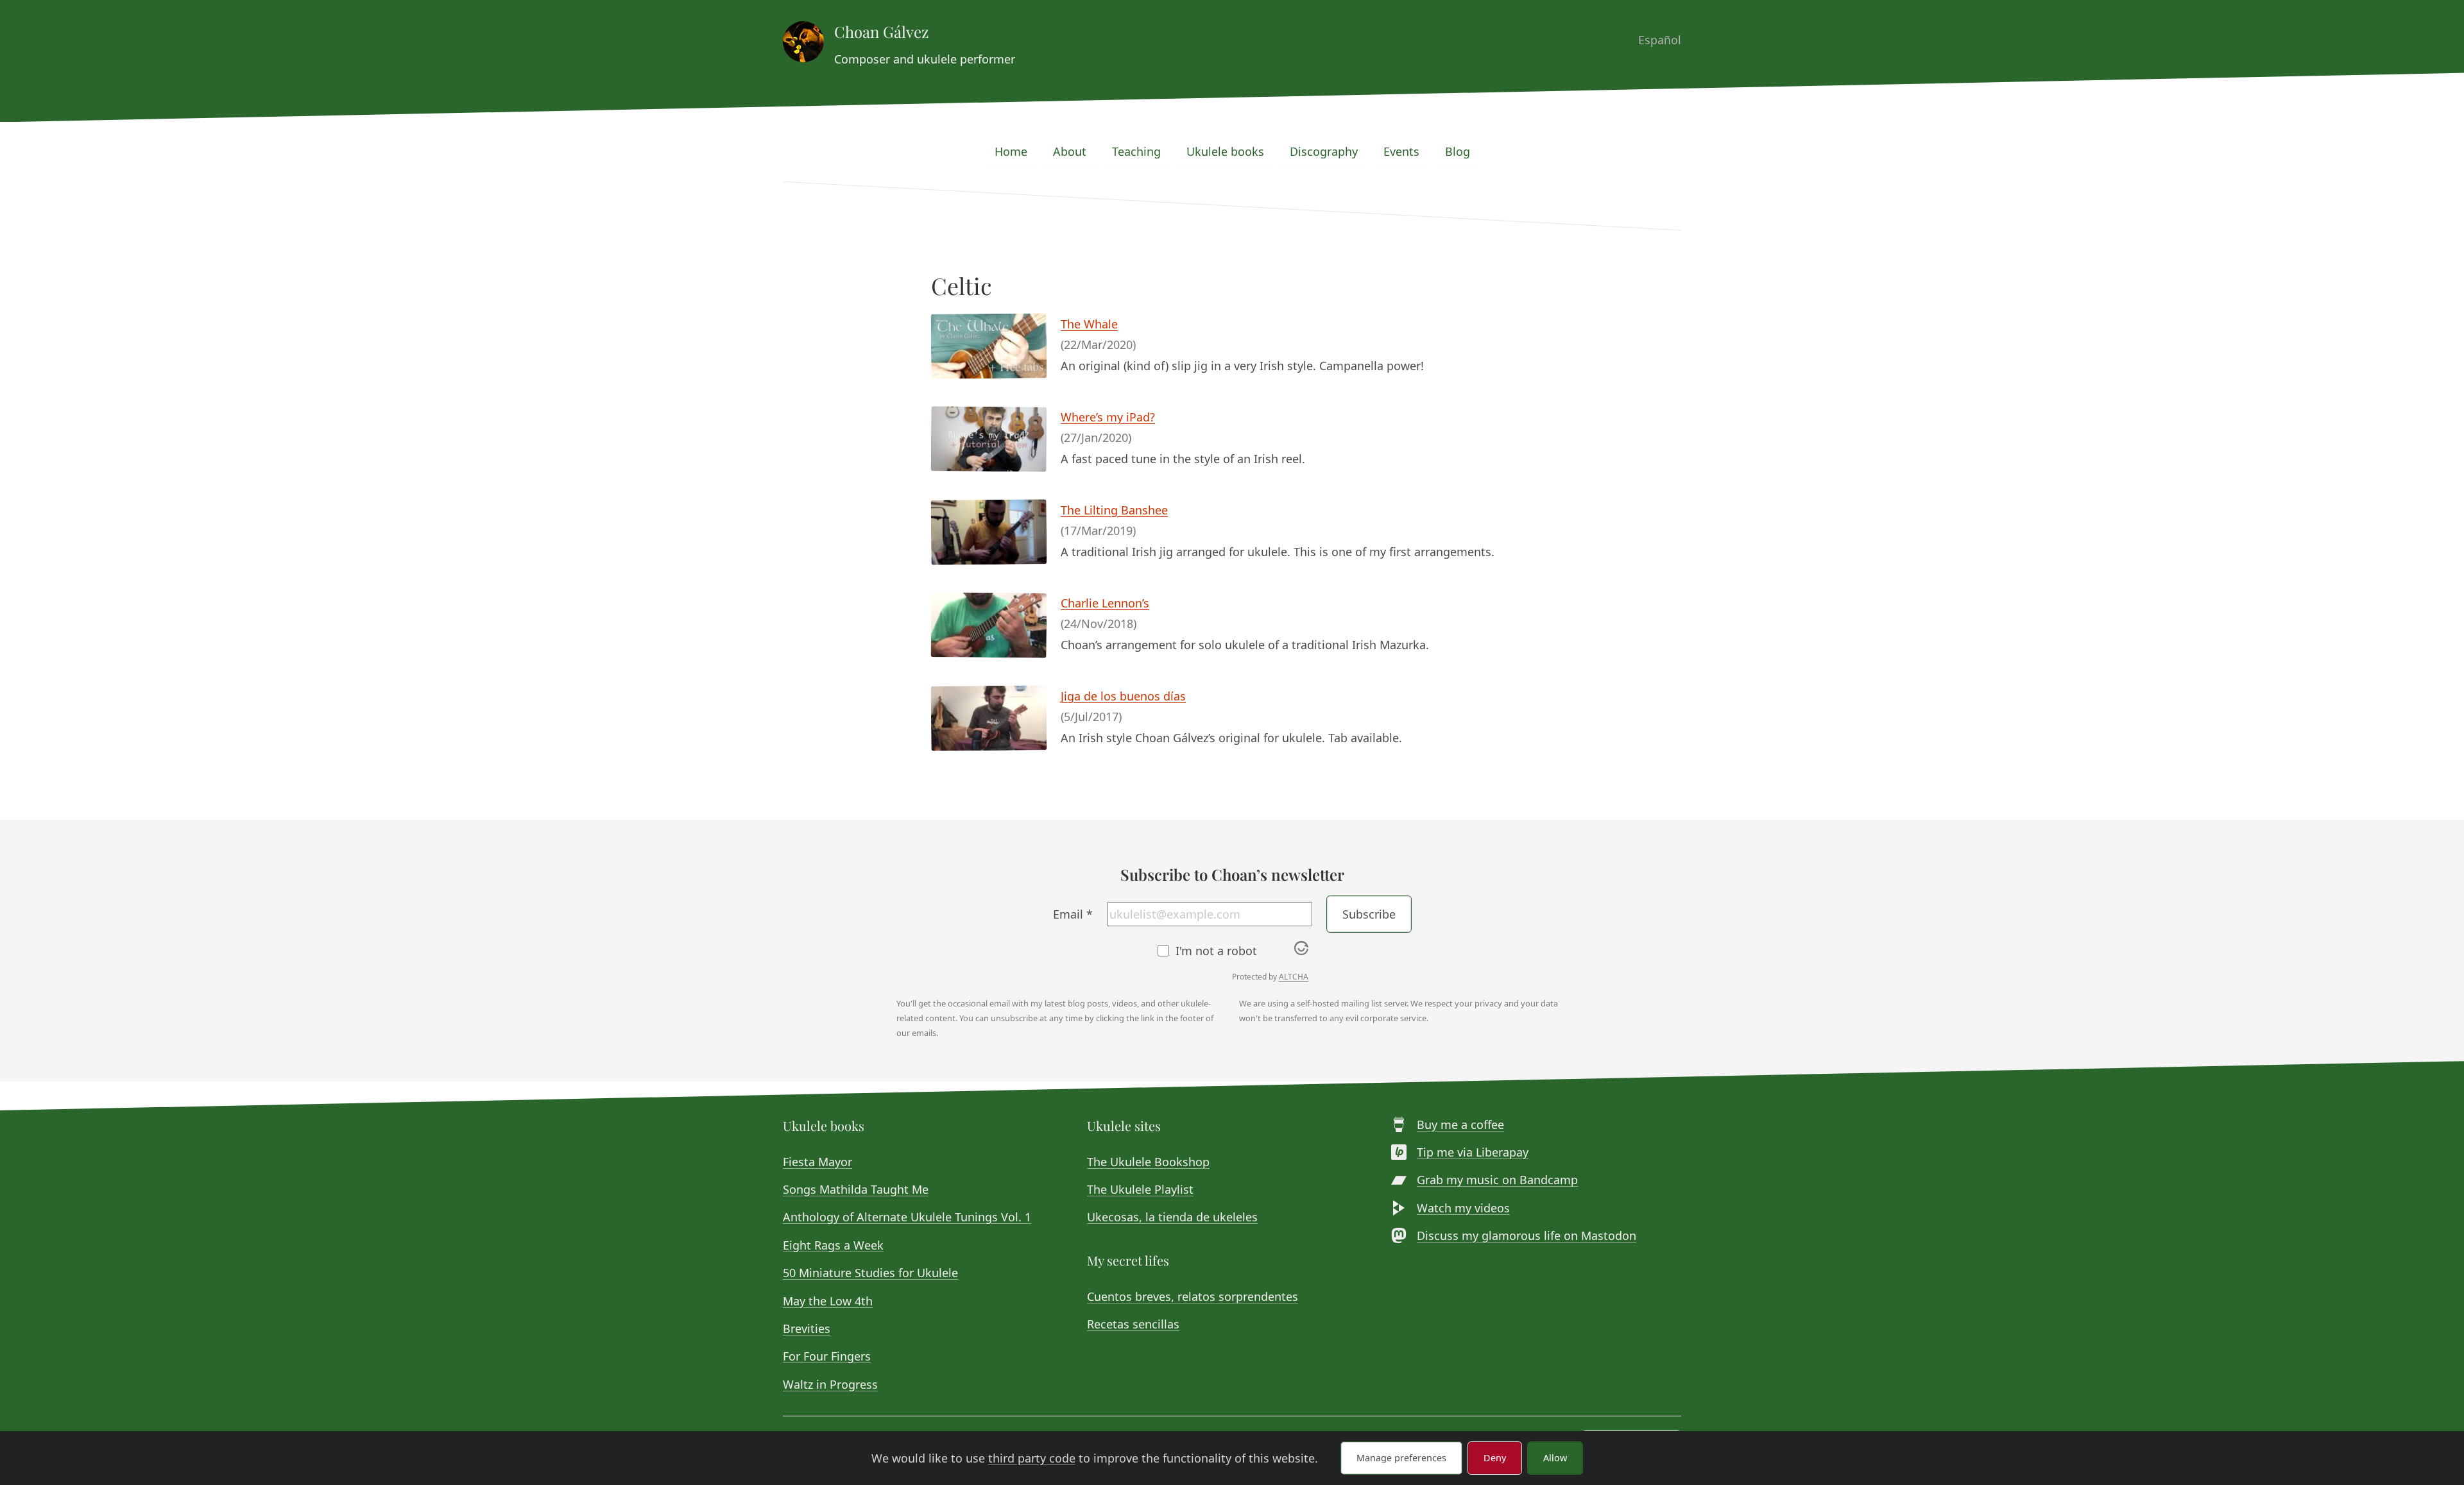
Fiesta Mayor (817, 1162)
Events (1401, 151)
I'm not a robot (1216, 951)
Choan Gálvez (881, 31)
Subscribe (1369, 914)
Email (1073, 914)
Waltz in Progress (830, 1384)
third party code (1032, 1458)
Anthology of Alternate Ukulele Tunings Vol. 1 (907, 1217)
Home (1011, 151)
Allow (1555, 1458)
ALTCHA (1294, 977)
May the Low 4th (828, 1301)
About (1070, 151)
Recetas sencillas (1133, 1324)
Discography (1324, 151)
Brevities (807, 1328)
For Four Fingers (827, 1356)
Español (1660, 40)
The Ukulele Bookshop (1148, 1162)
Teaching (1136, 151)
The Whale (1089, 324)
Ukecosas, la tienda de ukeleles (1172, 1217)
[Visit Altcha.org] (1301, 951)
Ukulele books (1225, 151)
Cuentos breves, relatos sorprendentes (1193, 1296)
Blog (1458, 151)
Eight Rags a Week (833, 1245)
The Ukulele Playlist (1140, 1189)
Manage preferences (1401, 1458)
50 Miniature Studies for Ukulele (870, 1273)
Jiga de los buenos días (1123, 696)
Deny (1495, 1458)
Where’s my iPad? (1108, 417)
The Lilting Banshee (1114, 510)
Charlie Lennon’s (1105, 603)
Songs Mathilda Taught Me (856, 1189)
